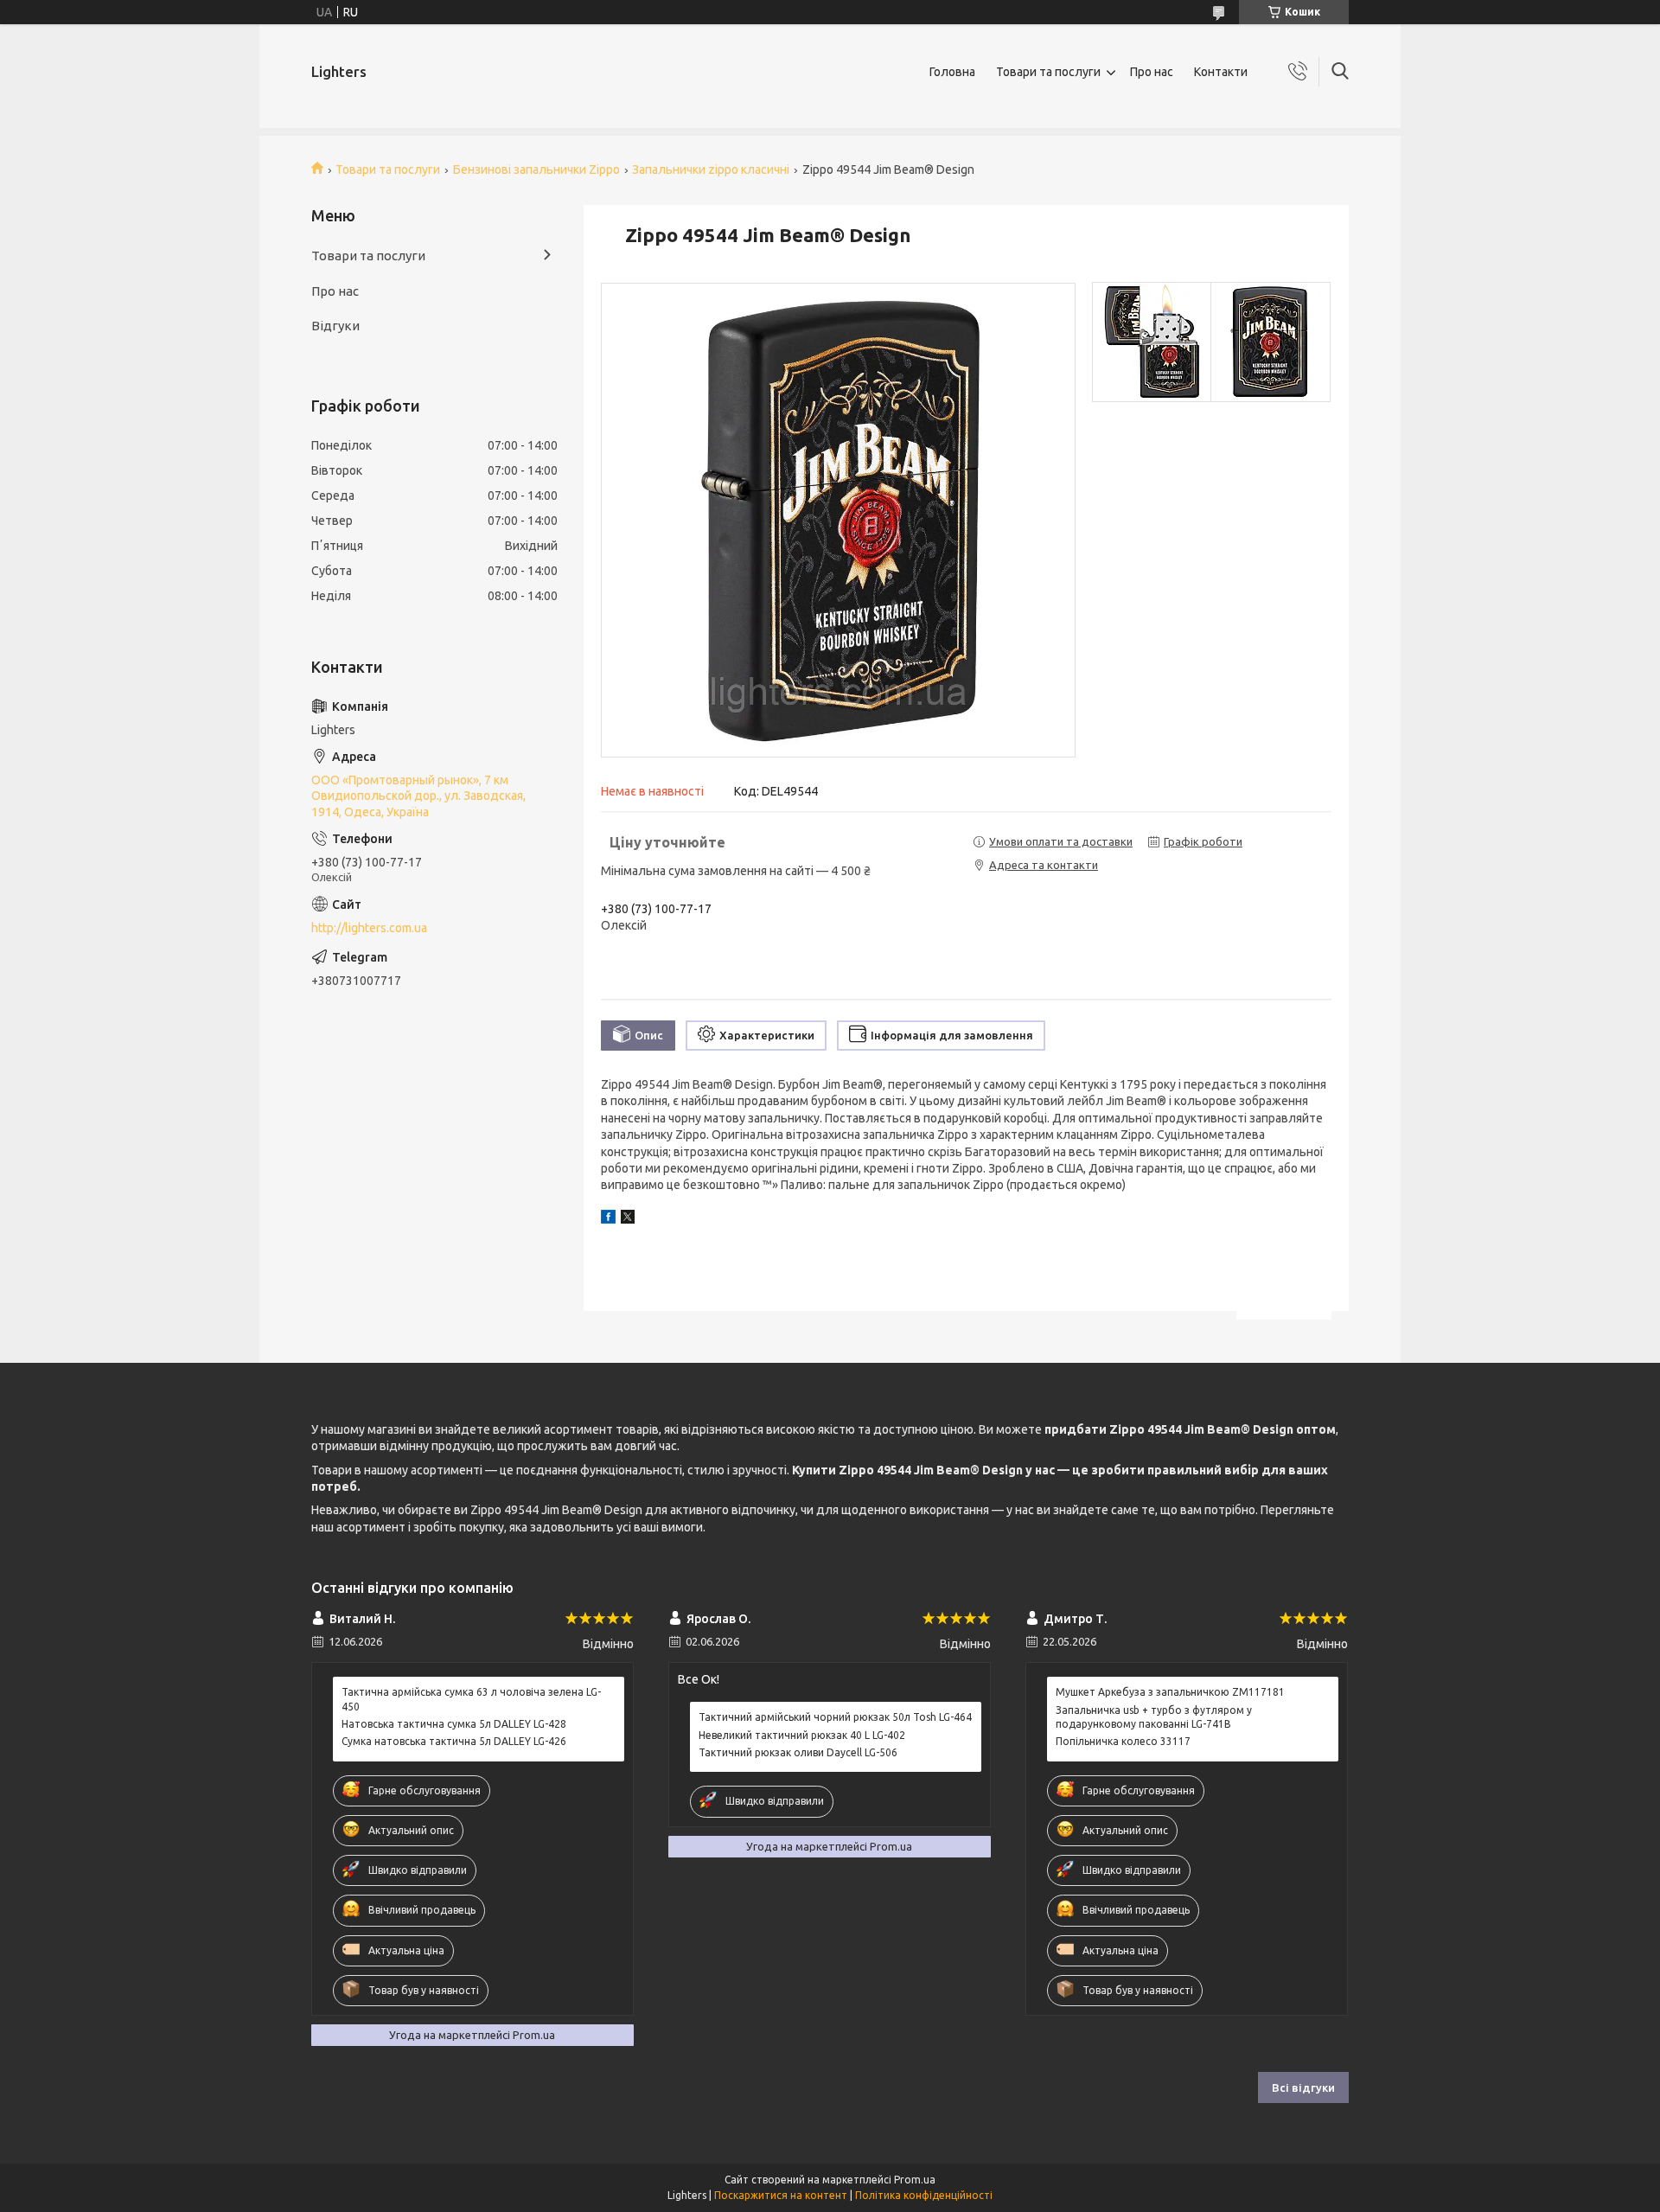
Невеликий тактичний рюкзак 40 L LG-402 (802, 1735)
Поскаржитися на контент (781, 2195)
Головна (952, 72)
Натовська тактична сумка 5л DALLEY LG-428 (454, 1724)
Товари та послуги (1048, 72)
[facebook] (608, 1219)
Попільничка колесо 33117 (1123, 1741)
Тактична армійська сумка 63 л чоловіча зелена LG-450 (471, 1699)
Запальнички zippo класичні (711, 169)
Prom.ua (915, 2180)
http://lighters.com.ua (369, 928)
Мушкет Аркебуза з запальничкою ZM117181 (1170, 1692)
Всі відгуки (1303, 2087)
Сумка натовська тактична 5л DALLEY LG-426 (454, 1741)
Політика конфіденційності (924, 2195)
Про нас (1152, 72)
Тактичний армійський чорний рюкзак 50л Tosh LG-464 (835, 1717)
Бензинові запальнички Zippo (536, 169)
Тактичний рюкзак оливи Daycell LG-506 (798, 1752)
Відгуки (335, 326)
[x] (628, 1219)
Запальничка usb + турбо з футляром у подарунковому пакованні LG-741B (1154, 1717)
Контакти (1221, 72)
